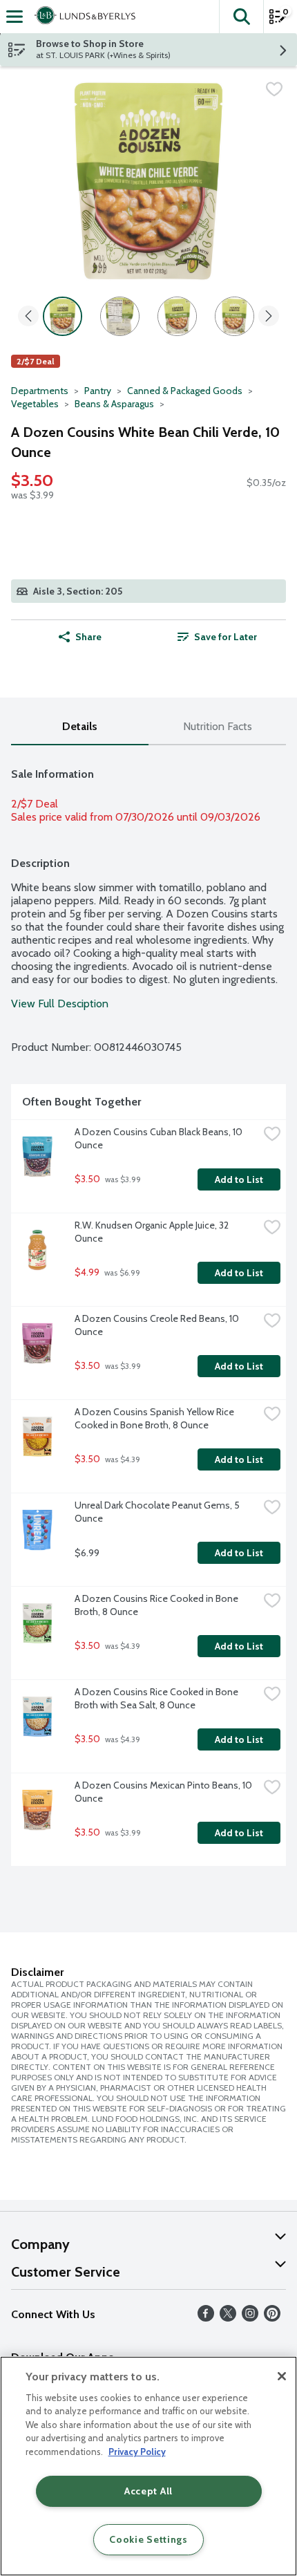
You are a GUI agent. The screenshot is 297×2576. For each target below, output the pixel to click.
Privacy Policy (137, 2452)
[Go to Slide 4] (234, 316)
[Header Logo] (82, 17)
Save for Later (226, 637)
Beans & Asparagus (114, 404)
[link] (217, 637)
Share (88, 637)
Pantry (98, 391)
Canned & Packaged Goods (185, 391)
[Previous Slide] (28, 317)
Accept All (148, 2491)
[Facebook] (206, 2318)
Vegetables (35, 404)
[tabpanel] (148, 1311)
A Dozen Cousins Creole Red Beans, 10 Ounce (158, 1325)
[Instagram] (250, 2318)
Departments (40, 391)
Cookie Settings (148, 2539)
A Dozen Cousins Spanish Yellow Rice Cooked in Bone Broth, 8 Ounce (155, 1418)
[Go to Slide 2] (120, 316)
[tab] (80, 727)
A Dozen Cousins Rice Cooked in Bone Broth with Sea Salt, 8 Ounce (157, 1698)
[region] (148, 2466)
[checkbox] (274, 89)
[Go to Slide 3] (177, 316)
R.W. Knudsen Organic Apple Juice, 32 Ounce (153, 1232)
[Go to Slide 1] (63, 316)
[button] (241, 17)
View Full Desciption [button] (60, 1004)
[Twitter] (228, 2318)
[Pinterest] (272, 2318)
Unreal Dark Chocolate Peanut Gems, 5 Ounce (158, 1512)
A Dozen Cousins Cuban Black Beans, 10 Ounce (160, 1138)
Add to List (239, 1179)
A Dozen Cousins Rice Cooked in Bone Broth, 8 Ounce (157, 1605)
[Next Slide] (269, 317)
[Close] (282, 2376)
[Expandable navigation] (15, 17)
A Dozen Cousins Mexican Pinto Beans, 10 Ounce (164, 1792)
